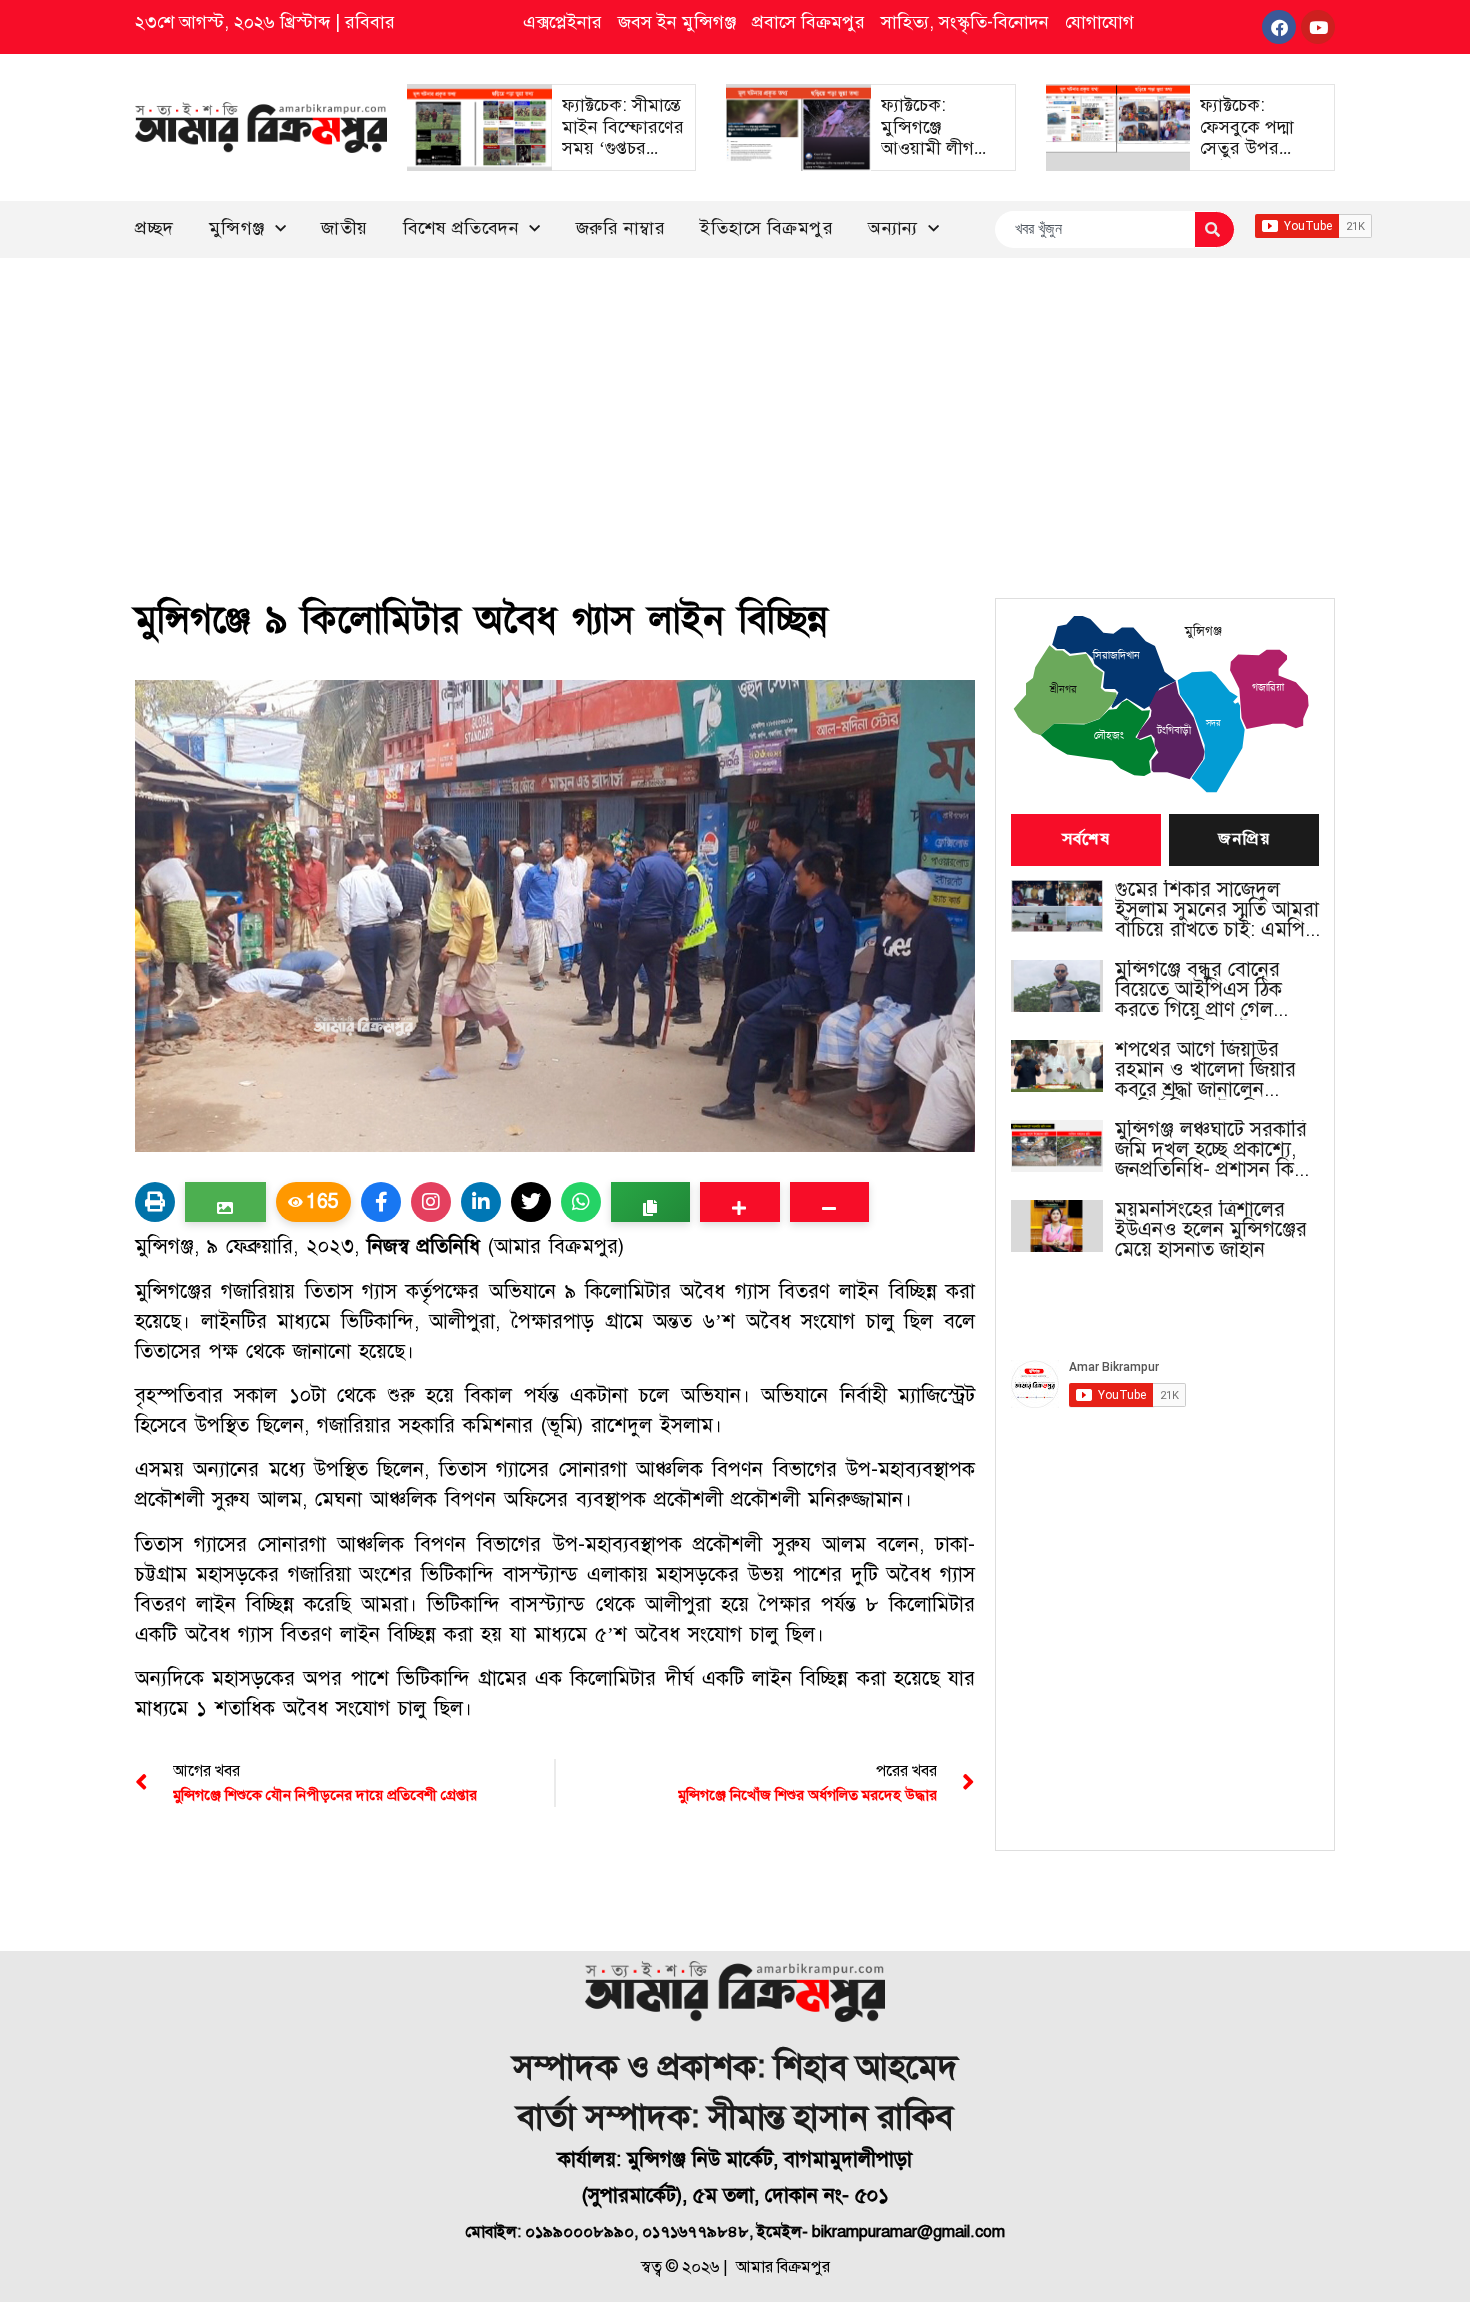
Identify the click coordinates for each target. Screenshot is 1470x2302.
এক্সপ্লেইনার (562, 22)
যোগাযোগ (1099, 22)
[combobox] (1094, 229)
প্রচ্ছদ (154, 228)
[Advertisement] (735, 408)
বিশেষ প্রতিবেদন (461, 228)
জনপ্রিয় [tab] (1244, 840)
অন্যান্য (893, 228)
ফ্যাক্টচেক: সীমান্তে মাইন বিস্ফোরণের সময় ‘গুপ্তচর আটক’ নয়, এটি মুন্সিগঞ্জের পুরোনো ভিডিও (623, 159)
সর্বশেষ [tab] (1086, 840)
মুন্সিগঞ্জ (237, 228)
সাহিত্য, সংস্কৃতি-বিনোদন (965, 22)
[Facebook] (1279, 27)
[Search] (1214, 229)
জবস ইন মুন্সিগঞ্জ (677, 22)
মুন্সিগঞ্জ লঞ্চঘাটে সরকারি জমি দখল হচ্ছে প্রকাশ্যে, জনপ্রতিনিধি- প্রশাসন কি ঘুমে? (1211, 1150)
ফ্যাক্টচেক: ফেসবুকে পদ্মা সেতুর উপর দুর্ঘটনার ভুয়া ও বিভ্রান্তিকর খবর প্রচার (1253, 159)
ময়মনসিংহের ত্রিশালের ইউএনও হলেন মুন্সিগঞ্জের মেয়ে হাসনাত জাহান (1211, 1230)
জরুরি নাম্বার (621, 228)
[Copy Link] (650, 1202)
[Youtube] (1318, 27)
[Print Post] (155, 1202)
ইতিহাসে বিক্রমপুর (766, 228)
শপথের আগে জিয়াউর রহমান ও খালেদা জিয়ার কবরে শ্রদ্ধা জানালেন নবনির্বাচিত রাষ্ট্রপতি (1205, 1070)
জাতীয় (344, 228)
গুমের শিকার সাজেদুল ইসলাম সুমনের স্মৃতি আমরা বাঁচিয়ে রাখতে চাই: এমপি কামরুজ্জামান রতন (1217, 910)
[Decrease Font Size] (829, 1202)
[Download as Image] (225, 1202)
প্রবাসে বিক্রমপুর (808, 22)
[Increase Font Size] (739, 1202)
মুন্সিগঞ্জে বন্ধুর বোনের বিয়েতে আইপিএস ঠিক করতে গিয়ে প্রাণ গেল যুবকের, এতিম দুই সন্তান (1206, 990)
